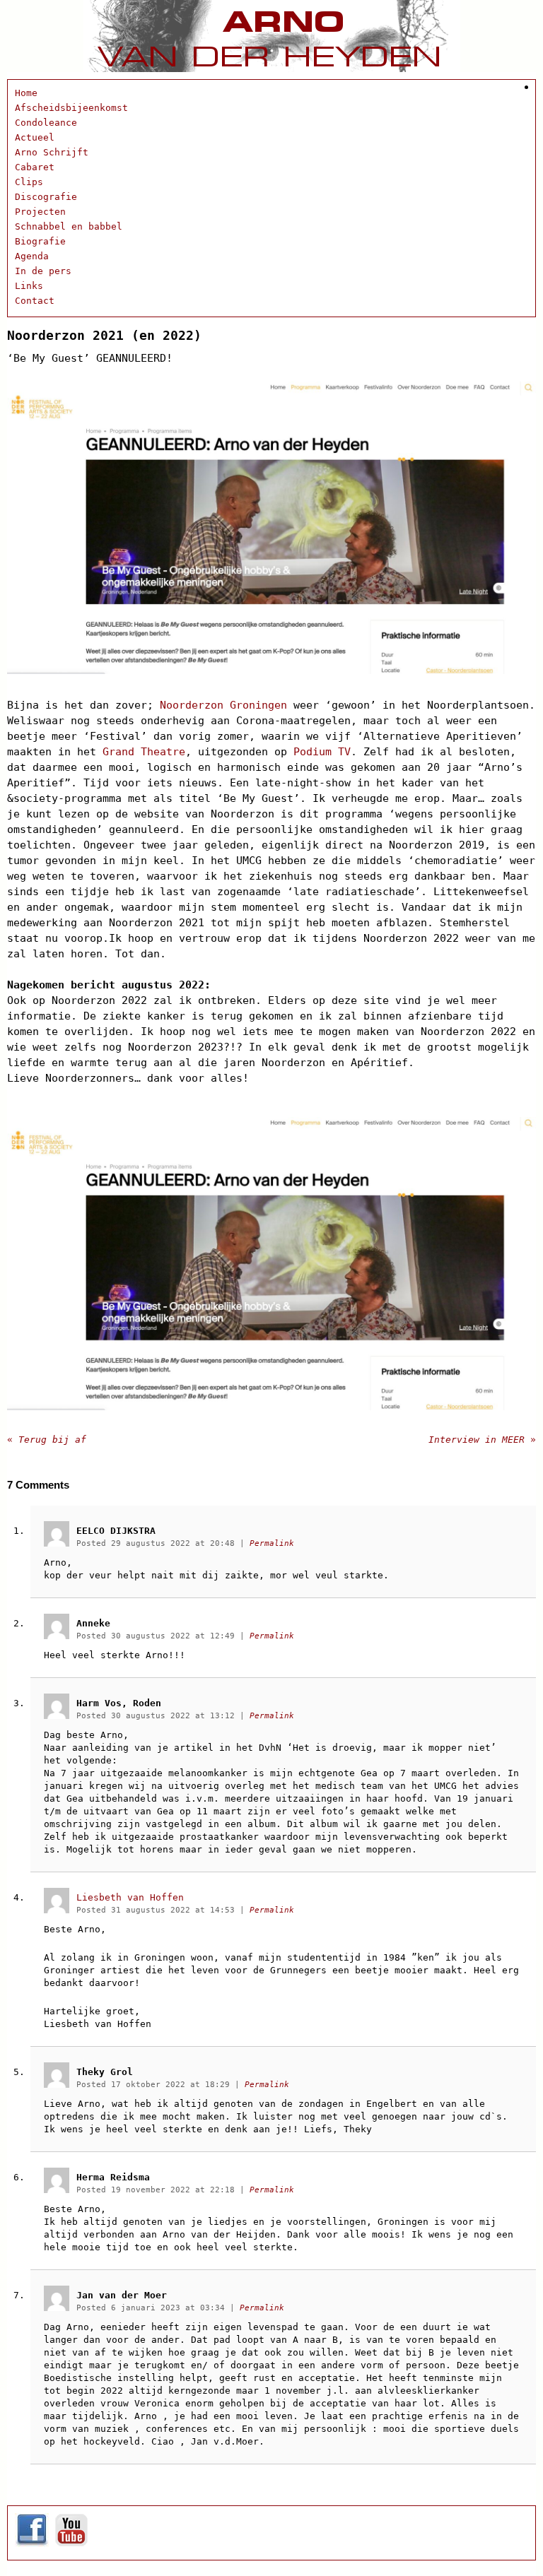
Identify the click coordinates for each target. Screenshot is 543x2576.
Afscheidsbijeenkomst (71, 108)
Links (29, 286)
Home (26, 93)
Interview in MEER (482, 1440)
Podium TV (322, 752)
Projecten (40, 212)
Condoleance (46, 123)
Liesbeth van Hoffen (130, 1897)
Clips (29, 182)
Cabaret (35, 167)
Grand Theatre (144, 752)
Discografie (46, 197)
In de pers (43, 271)
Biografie (40, 241)
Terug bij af (47, 1440)
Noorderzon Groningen (223, 705)
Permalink (272, 1543)
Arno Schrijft (52, 152)
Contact (35, 301)
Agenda (32, 256)
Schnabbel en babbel (69, 226)
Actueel (35, 137)
